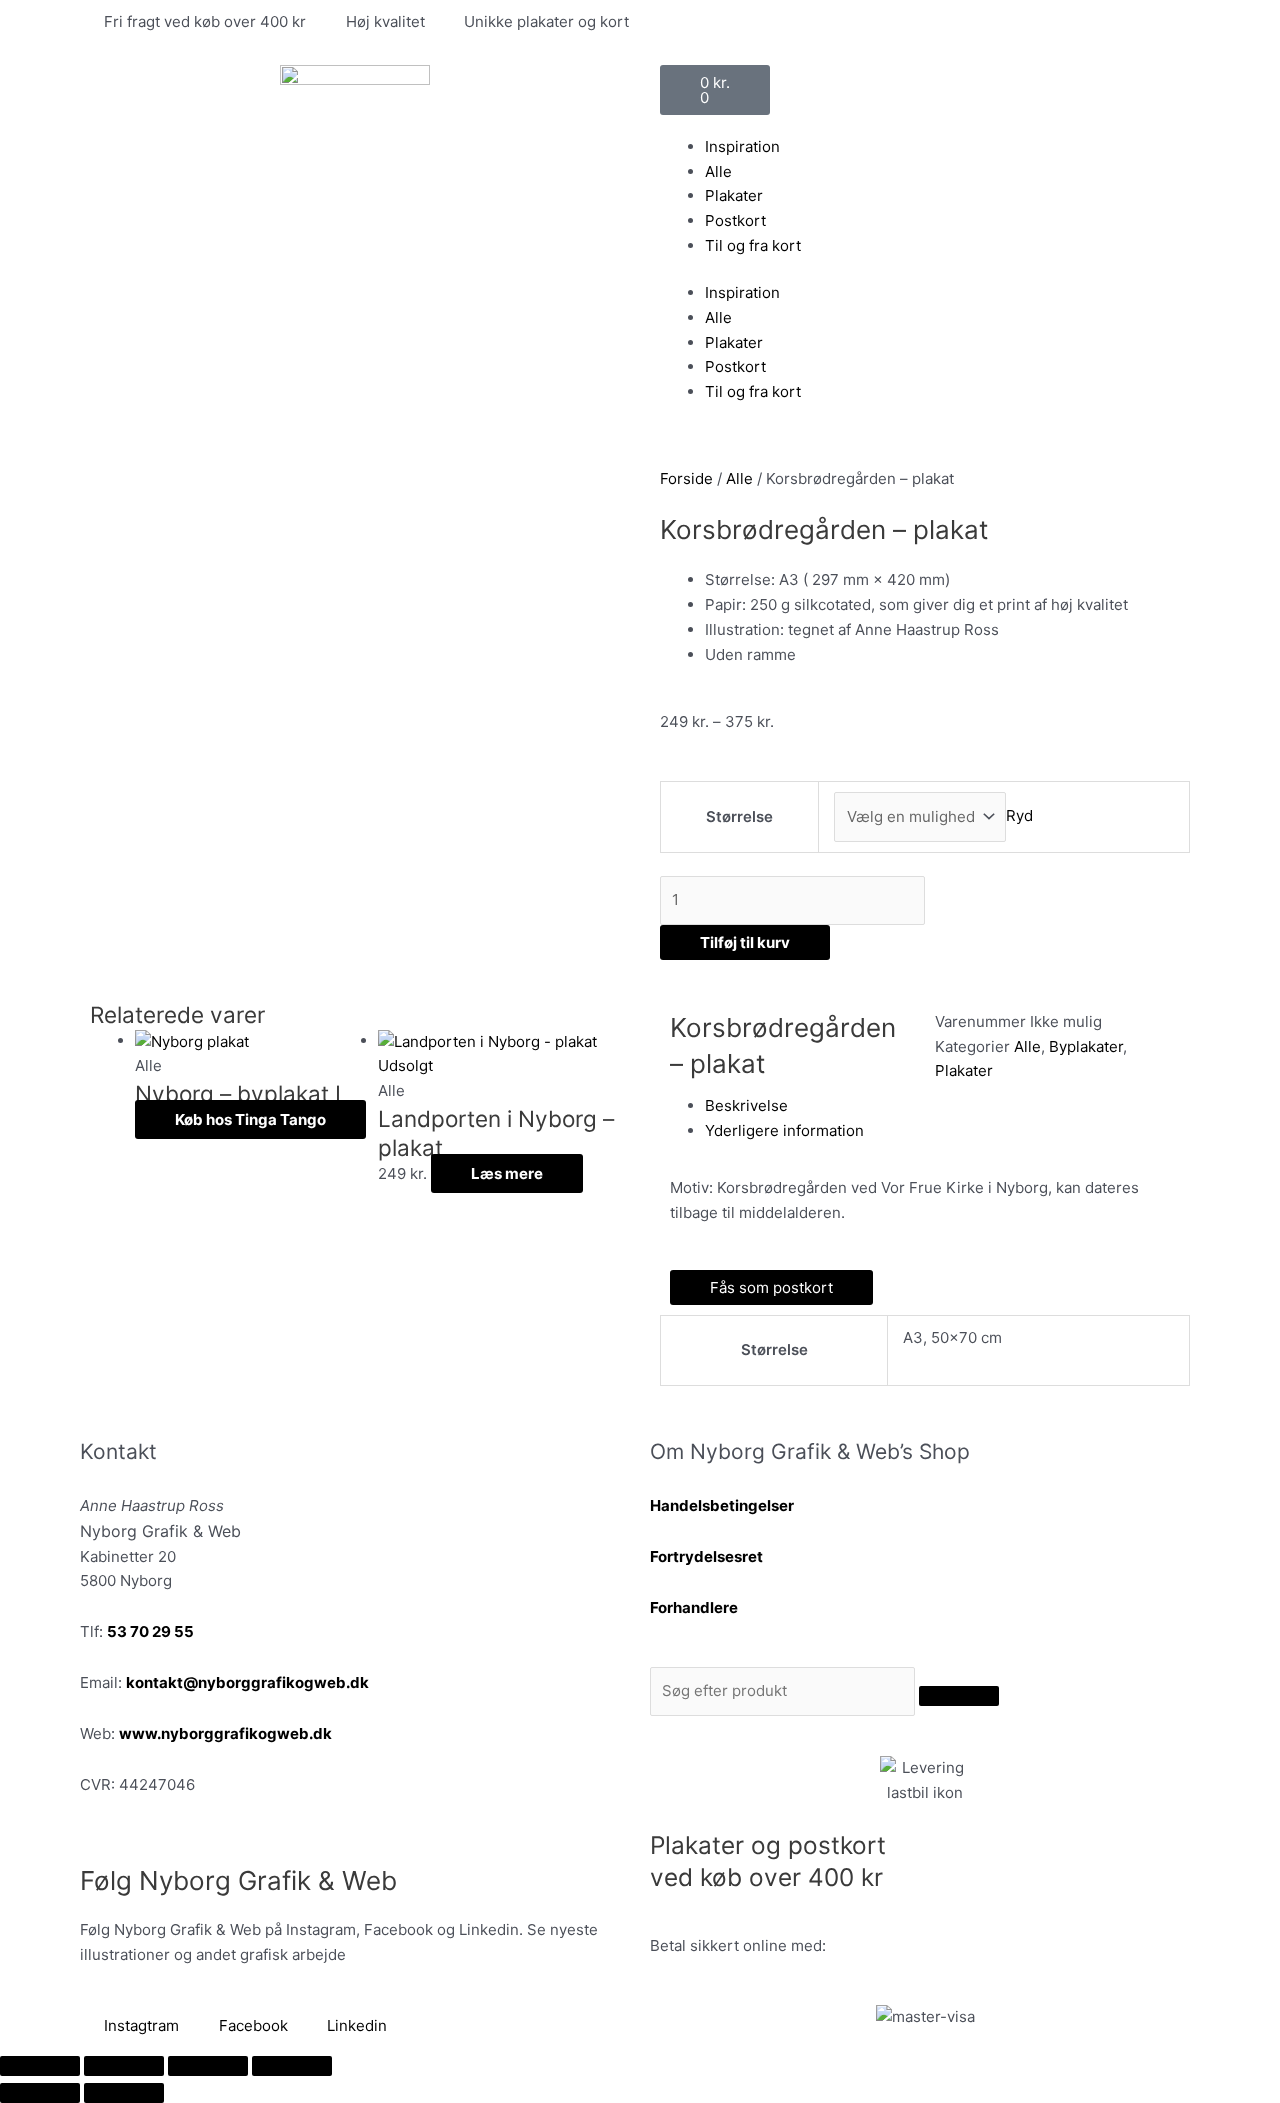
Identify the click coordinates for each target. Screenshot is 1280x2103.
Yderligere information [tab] (784, 1130)
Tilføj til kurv (745, 942)
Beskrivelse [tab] (746, 1105)
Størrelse (739, 816)
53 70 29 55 (150, 1631)
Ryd (1019, 816)
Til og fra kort (753, 245)
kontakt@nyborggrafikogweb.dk (247, 1682)
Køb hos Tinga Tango (250, 1119)
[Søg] (959, 1696)
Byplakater (1086, 1046)
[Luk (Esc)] (292, 2066)
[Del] (208, 2066)
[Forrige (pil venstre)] (40, 2093)
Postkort (735, 220)
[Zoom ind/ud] (40, 2066)
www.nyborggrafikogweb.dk (225, 1733)
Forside (686, 478)
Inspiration (742, 146)
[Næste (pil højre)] (124, 2093)
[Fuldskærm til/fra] (124, 2066)
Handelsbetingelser (722, 1505)
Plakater (734, 195)
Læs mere (507, 1173)
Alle (718, 171)
